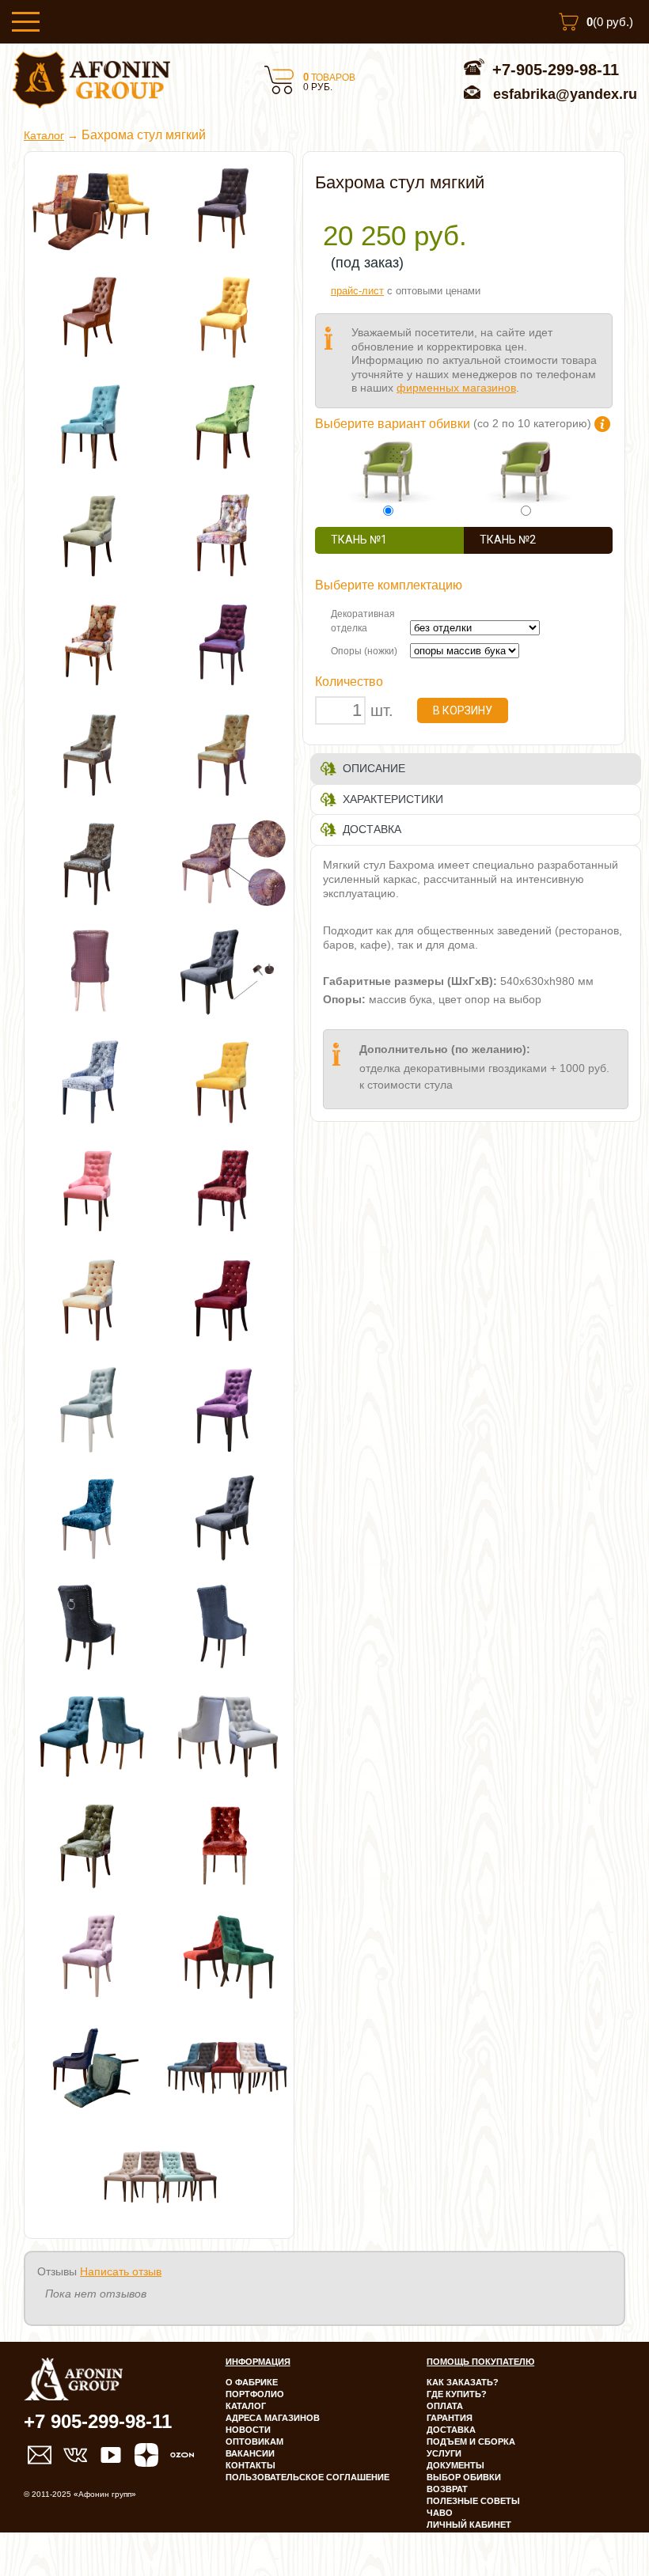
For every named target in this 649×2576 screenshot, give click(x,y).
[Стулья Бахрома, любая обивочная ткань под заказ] (92, 206)
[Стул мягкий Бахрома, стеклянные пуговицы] (92, 1080)
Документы (455, 2465)
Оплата (445, 2406)
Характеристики (393, 799)
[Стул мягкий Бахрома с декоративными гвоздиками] (92, 1735)
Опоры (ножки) (364, 651)
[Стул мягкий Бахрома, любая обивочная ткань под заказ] (226, 1953)
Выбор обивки (464, 2477)
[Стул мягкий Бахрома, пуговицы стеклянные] (92, 1953)
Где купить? (457, 2394)
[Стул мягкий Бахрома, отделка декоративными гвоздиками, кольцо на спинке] (92, 1626)
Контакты (250, 2465)
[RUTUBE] (111, 2455)
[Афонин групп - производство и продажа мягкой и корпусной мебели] (91, 104)
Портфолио (255, 2394)
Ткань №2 (508, 540)
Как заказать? (463, 2382)
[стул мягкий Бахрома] (92, 1517)
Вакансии (250, 2453)
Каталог (44, 136)
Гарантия (450, 2418)
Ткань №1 (359, 540)
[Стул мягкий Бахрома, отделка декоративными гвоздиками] (226, 1517)
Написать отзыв (121, 2271)
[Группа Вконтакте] (75, 2455)
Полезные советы (473, 2501)
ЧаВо (440, 2513)
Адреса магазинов (273, 2418)
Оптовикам (254, 2442)
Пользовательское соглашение (307, 2477)
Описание (374, 768)
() (610, 22)
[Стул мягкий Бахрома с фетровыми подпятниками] (226, 971)
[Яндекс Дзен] (146, 2455)
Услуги (444, 2453)
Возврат (447, 2489)
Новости (248, 2430)
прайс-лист (357, 291)
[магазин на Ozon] (182, 2455)
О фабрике (252, 2382)
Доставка (372, 829)
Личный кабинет (469, 2525)
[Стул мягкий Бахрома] (226, 206)
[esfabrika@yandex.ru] (40, 2455)
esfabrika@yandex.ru (565, 94)
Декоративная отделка (363, 621)
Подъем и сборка (471, 2442)
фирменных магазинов (456, 388)
